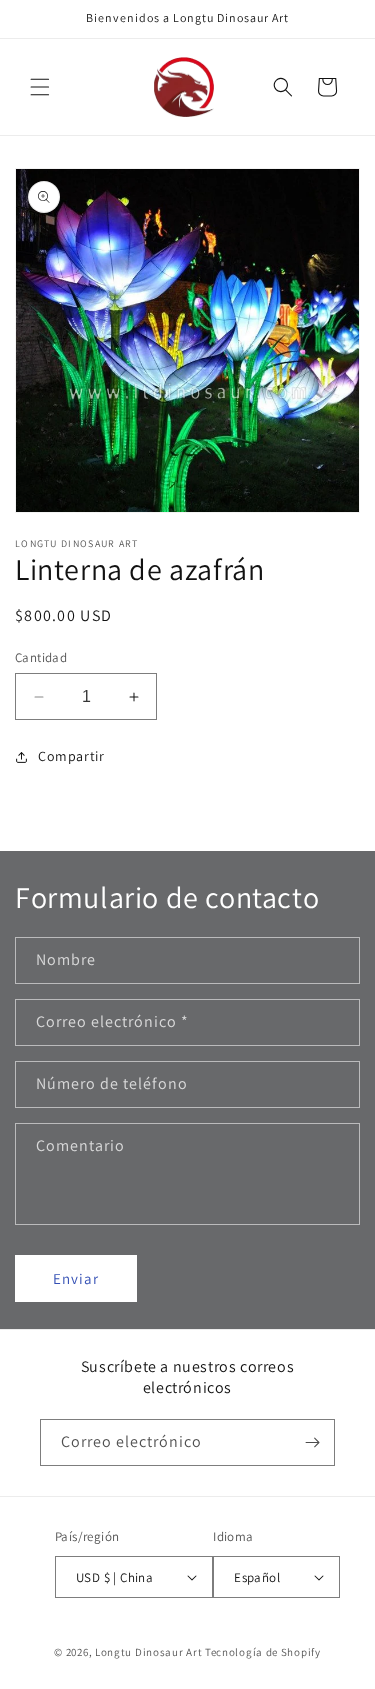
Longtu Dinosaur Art (148, 1652)
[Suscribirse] (312, 1442)
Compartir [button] (71, 756)
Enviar (76, 1278)
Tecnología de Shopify (263, 1652)
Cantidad (41, 657)
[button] (40, 87)
